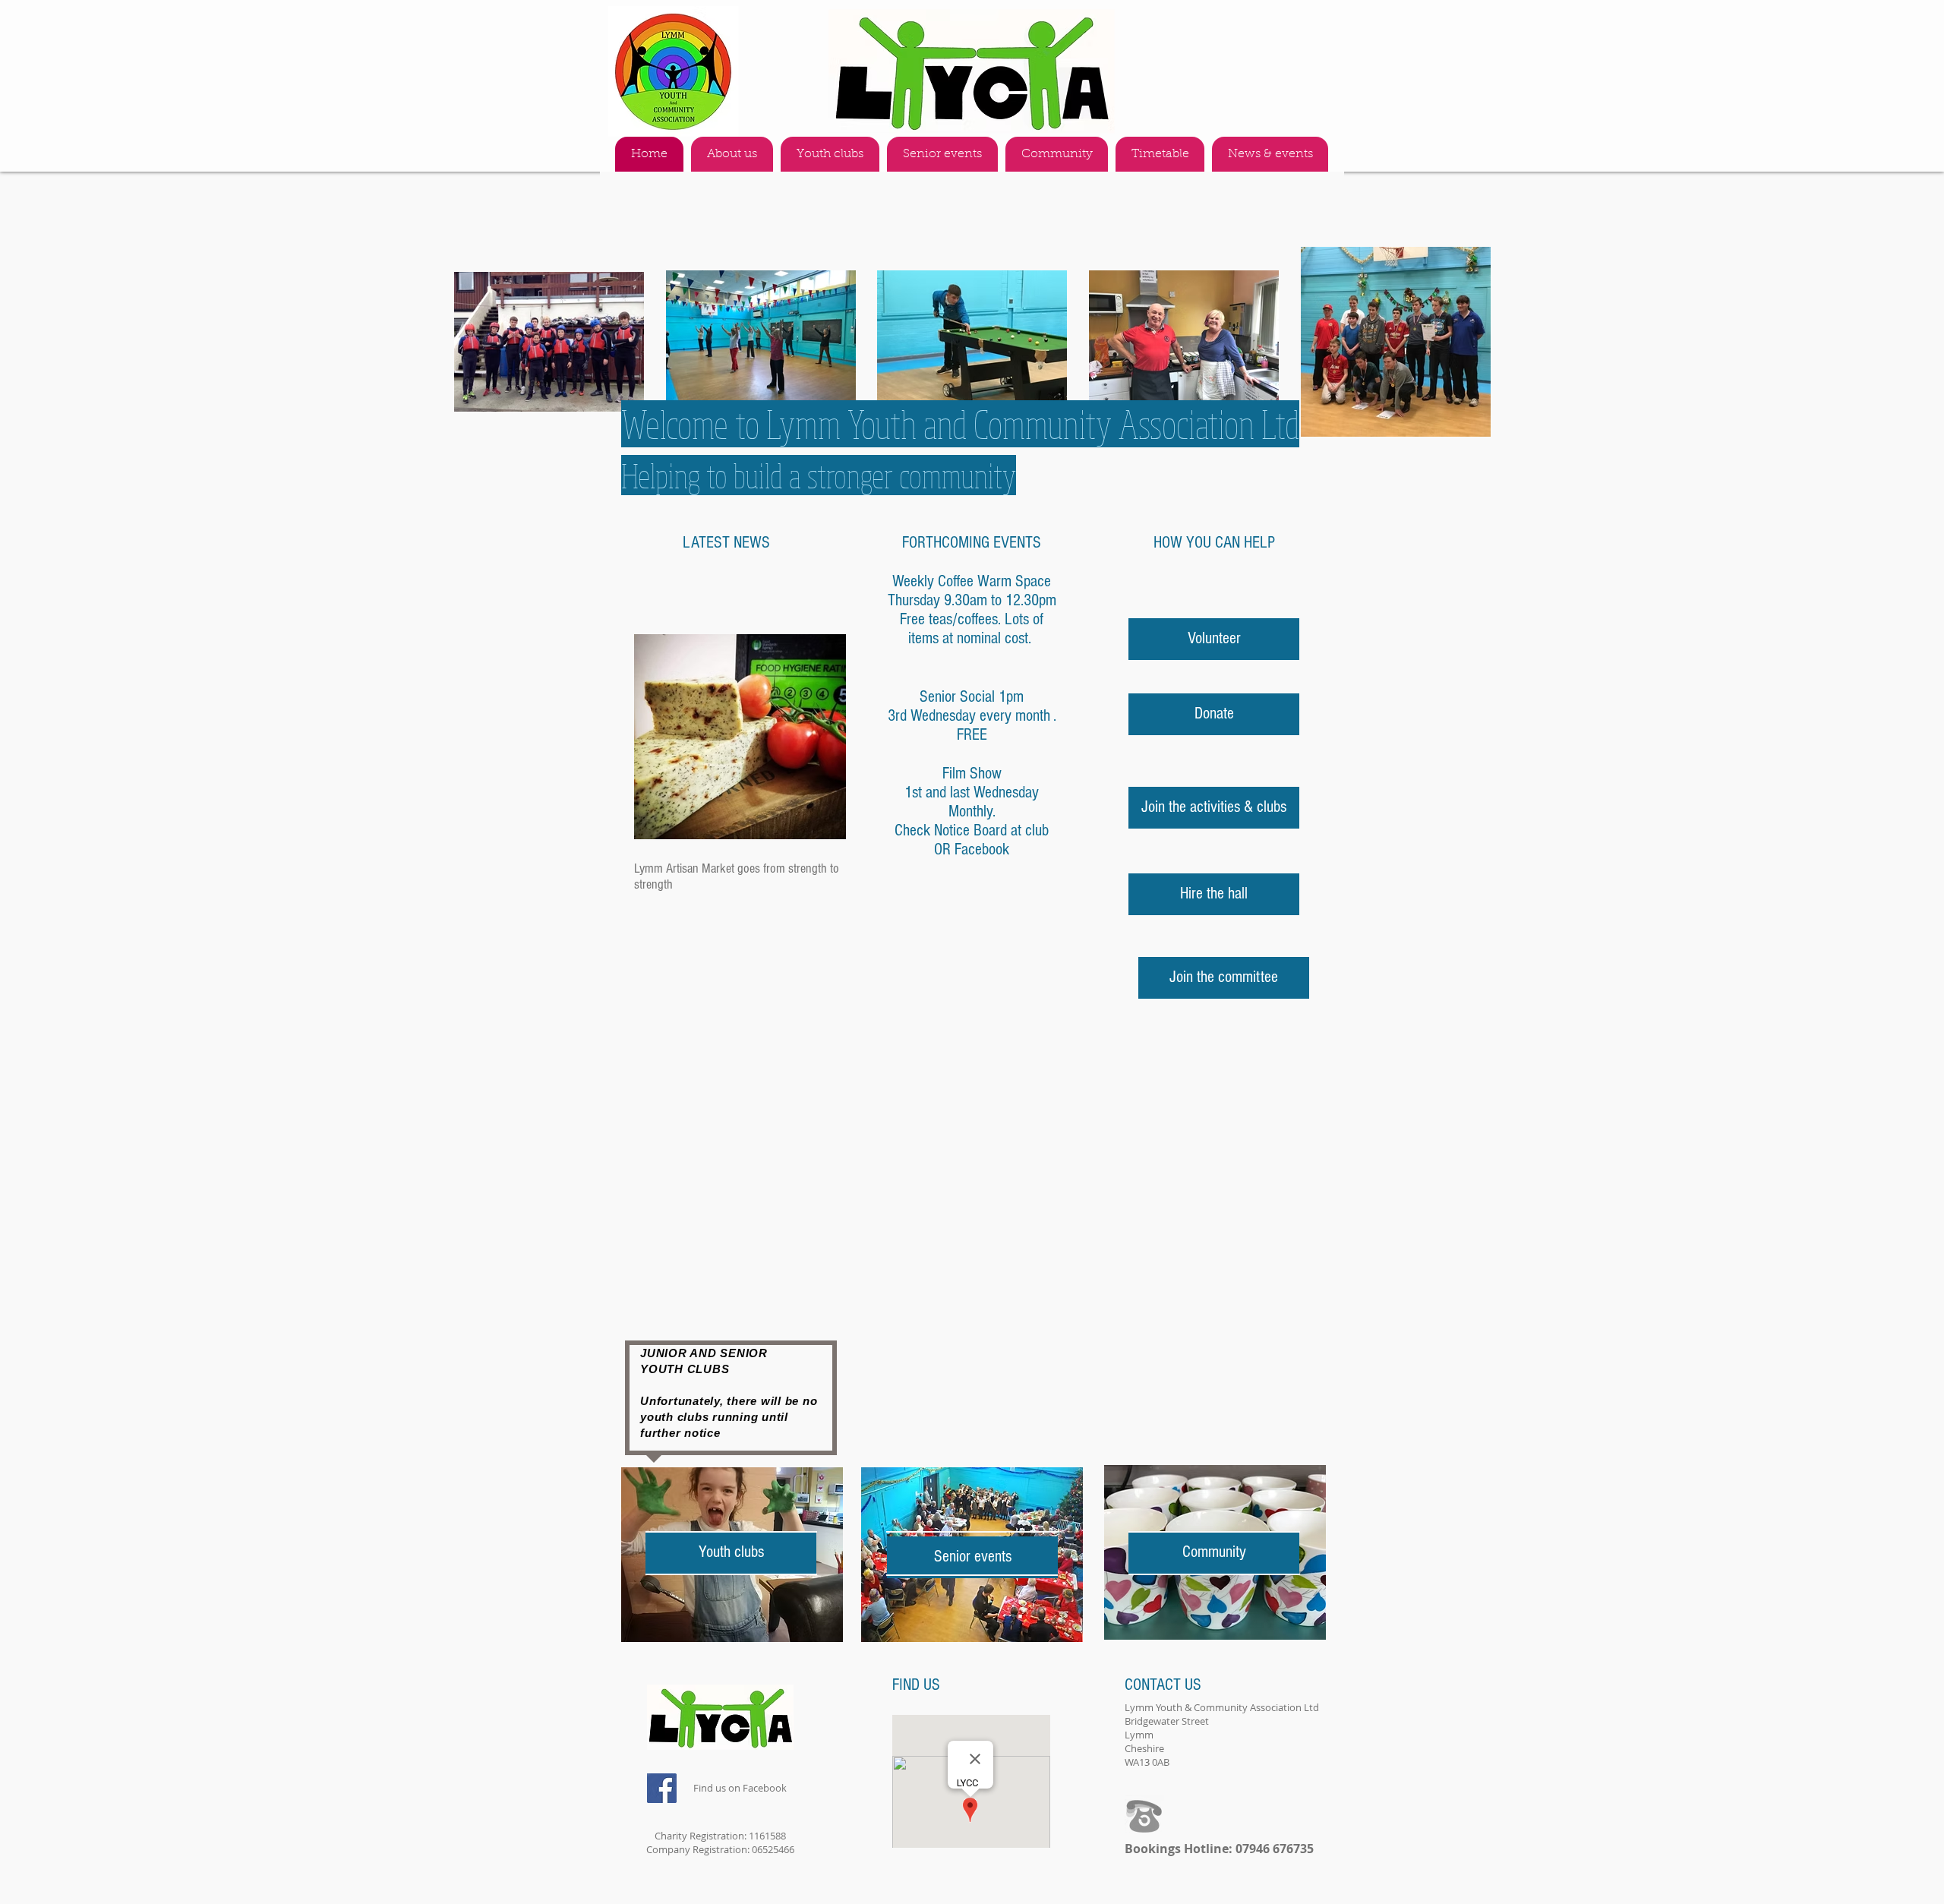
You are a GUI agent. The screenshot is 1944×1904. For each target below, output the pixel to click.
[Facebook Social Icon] (662, 1788)
